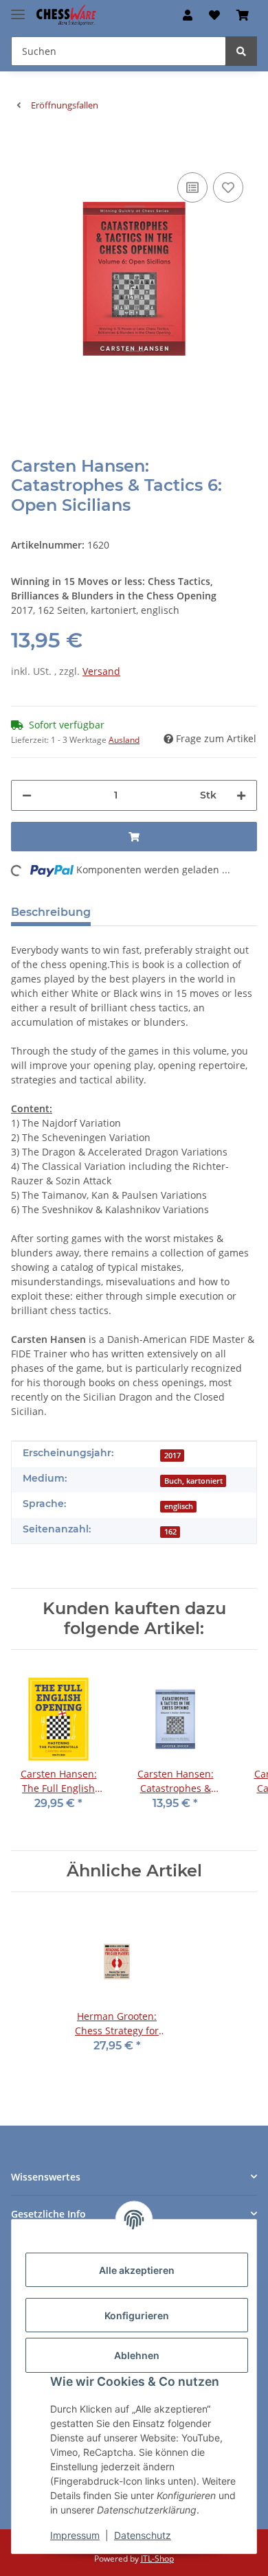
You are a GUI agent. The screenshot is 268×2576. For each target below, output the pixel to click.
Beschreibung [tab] (51, 912)
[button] (188, 15)
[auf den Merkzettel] (228, 187)
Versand (101, 671)
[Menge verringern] (27, 795)
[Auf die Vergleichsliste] (192, 187)
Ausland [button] (124, 740)
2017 (172, 1456)
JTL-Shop (157, 2558)
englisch (179, 1506)
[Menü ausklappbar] (18, 9)
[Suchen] (241, 51)
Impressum (75, 2535)
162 (170, 1532)
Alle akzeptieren (137, 2270)
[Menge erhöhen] (241, 795)
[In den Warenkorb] (22, 148)
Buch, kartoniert (193, 1481)
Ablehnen (137, 2355)
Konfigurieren (137, 2315)
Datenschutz (143, 2535)
